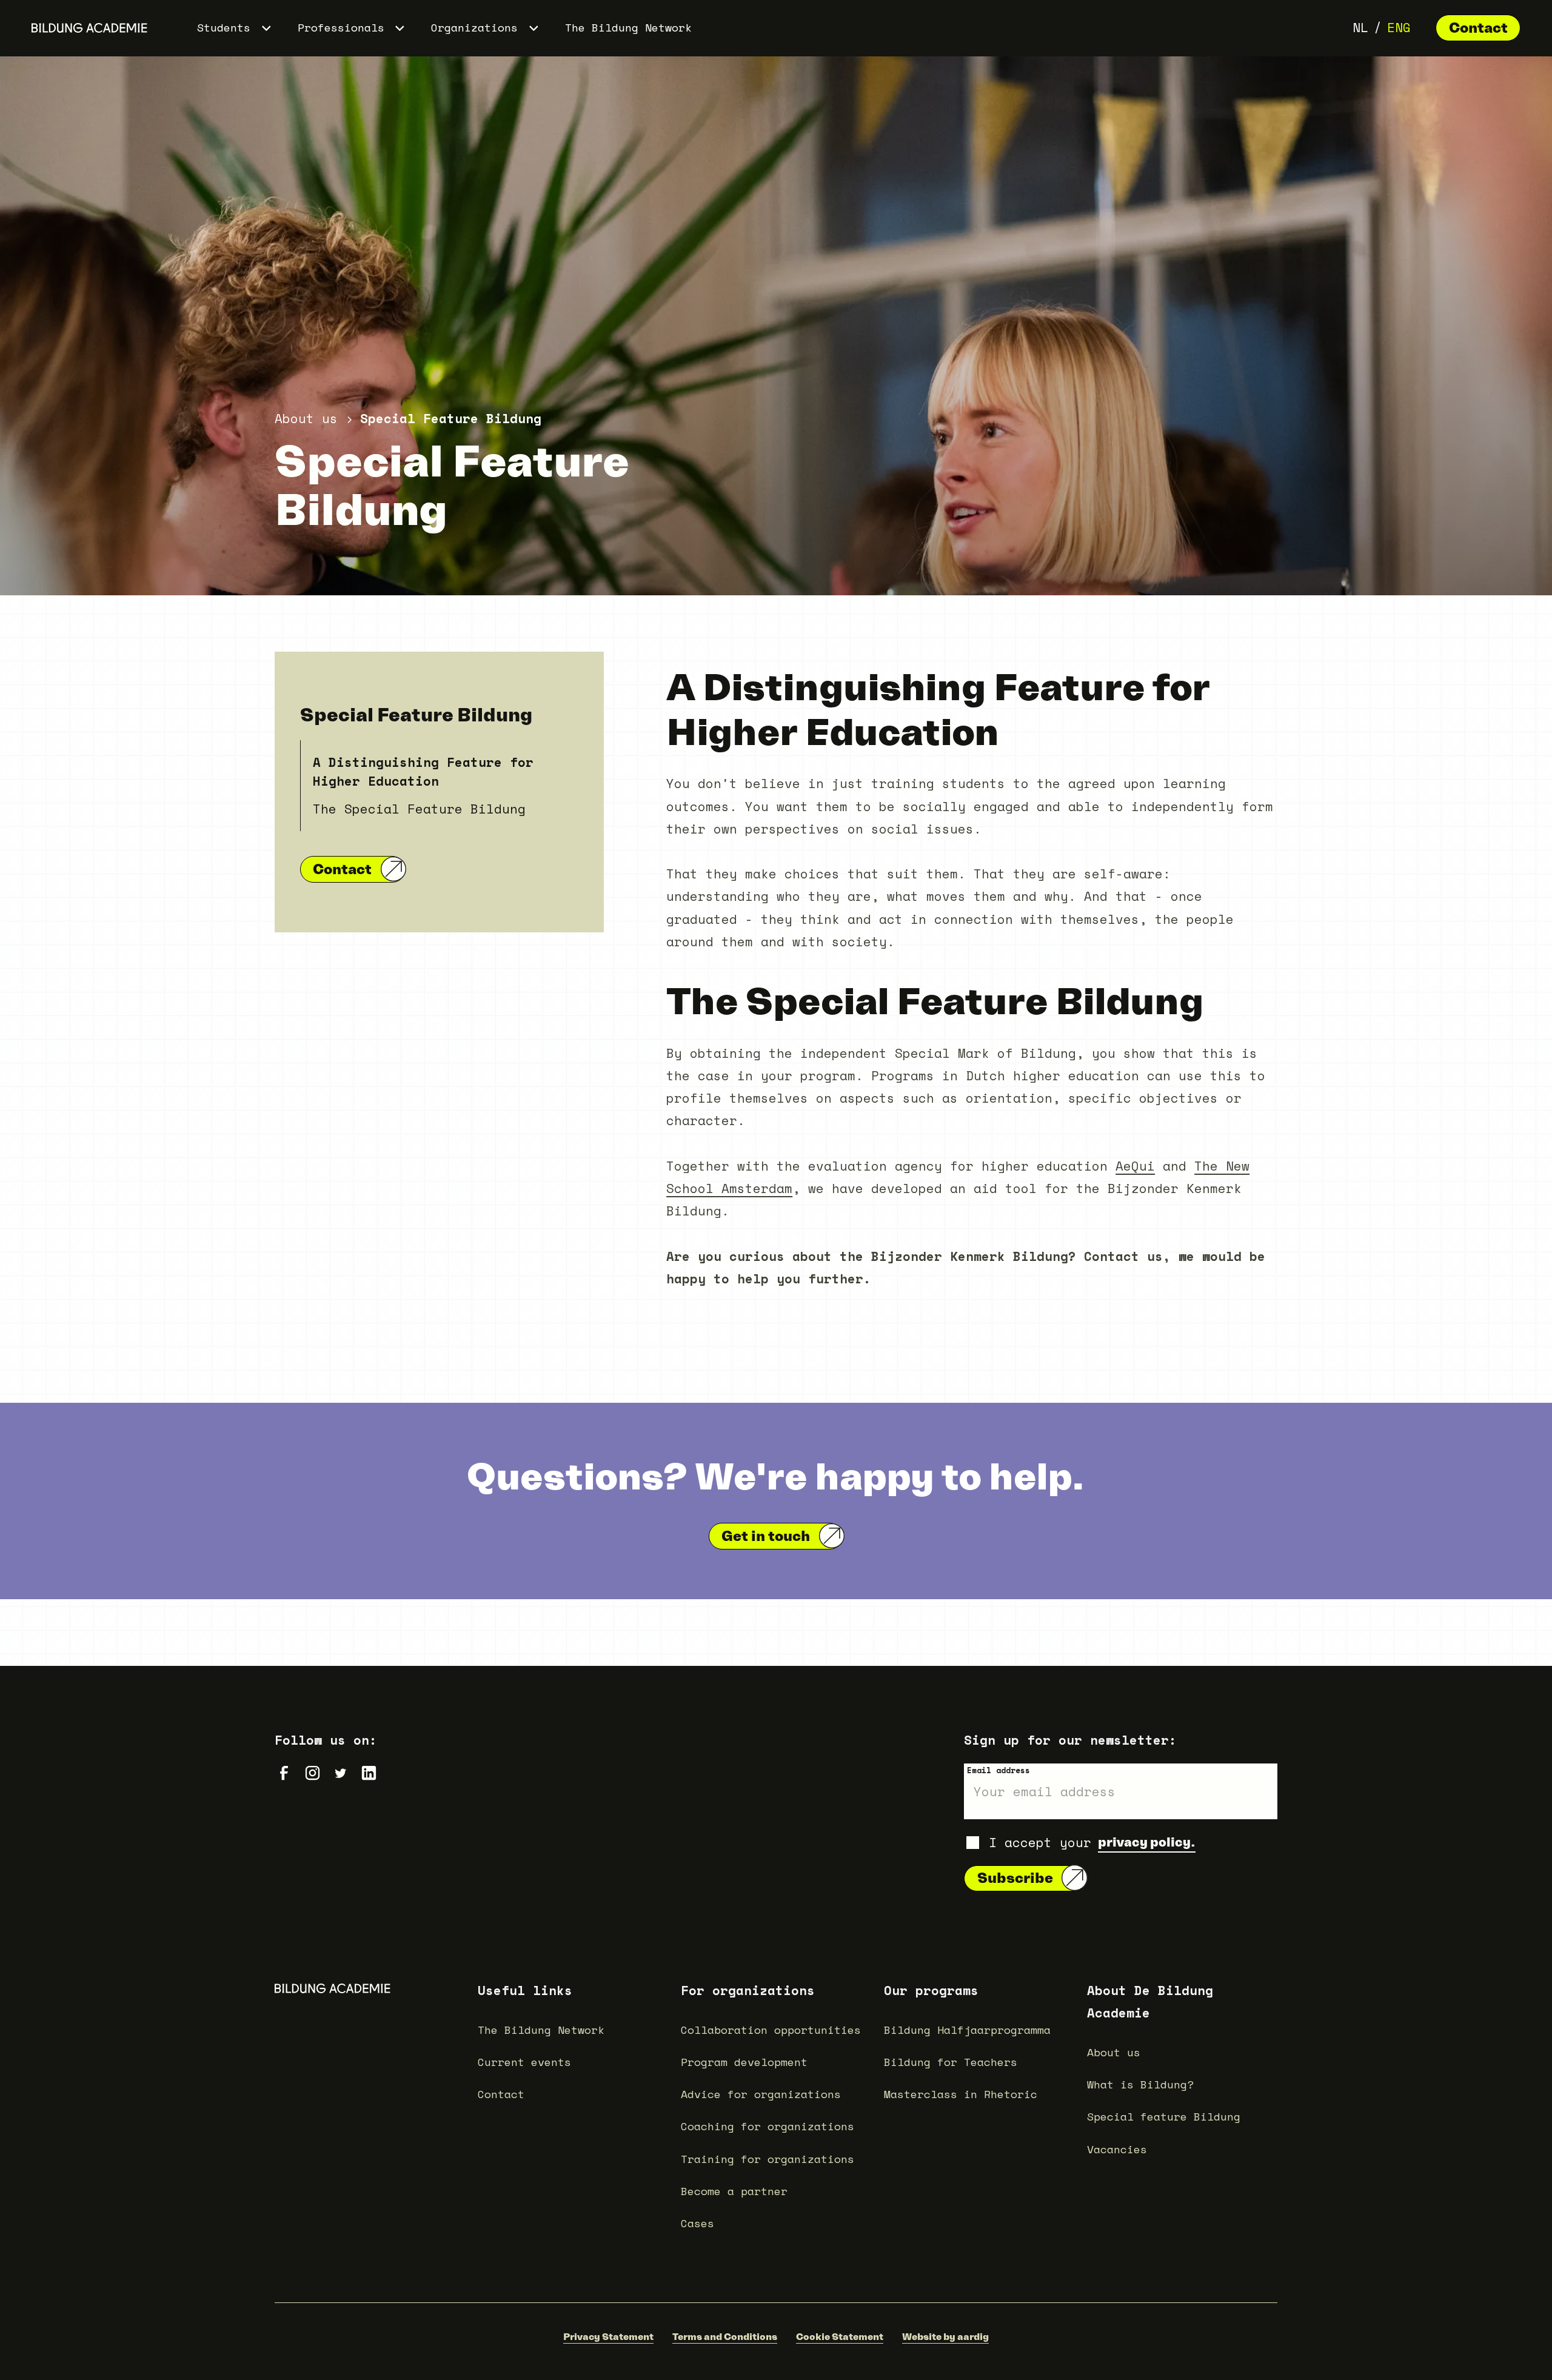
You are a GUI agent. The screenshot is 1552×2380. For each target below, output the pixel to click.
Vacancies (1117, 2149)
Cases (697, 2223)
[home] (89, 28)
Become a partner (734, 2191)
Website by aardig (945, 2336)
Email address (998, 1770)
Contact (1478, 28)
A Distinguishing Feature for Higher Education (423, 771)
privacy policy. (1147, 1842)
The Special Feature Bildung (419, 809)
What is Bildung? (1140, 2084)
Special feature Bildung (1164, 2117)
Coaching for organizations (768, 2126)
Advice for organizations (761, 2094)
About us (1114, 2052)
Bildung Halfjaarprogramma (967, 2030)
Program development (744, 2062)
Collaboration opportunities (771, 2030)
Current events (524, 2062)
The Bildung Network (628, 28)
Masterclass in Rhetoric (961, 2094)
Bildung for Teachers (951, 2062)
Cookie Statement (840, 2336)
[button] (235, 28)
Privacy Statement (608, 2336)
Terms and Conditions (725, 2336)
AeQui (1135, 1166)
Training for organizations (768, 2159)
